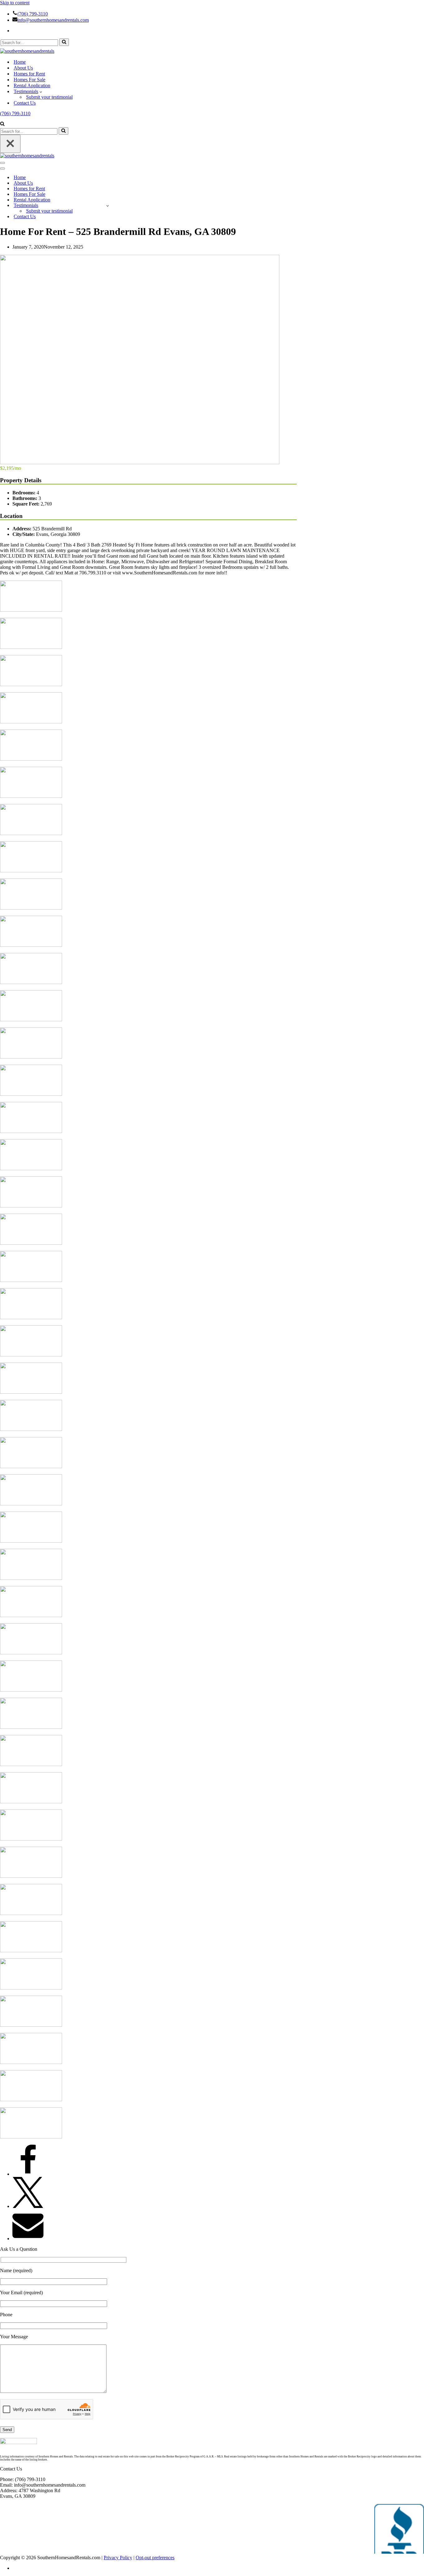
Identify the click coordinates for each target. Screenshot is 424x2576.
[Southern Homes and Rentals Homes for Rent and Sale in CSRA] (27, 51)
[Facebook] (28, 2174)
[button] (41, 92)
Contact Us (25, 103)
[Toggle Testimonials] (108, 206)
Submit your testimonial (49, 97)
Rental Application (32, 85)
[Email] (28, 2239)
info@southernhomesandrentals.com (53, 20)
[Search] (64, 42)
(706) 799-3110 (33, 14)
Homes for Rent (29, 74)
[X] (28, 2206)
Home (20, 62)
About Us (23, 68)
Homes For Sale (29, 80)
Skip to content (15, 3)
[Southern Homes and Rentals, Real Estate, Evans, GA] (399, 2529)
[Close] (10, 144)
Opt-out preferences (155, 2558)
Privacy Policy (118, 2558)
